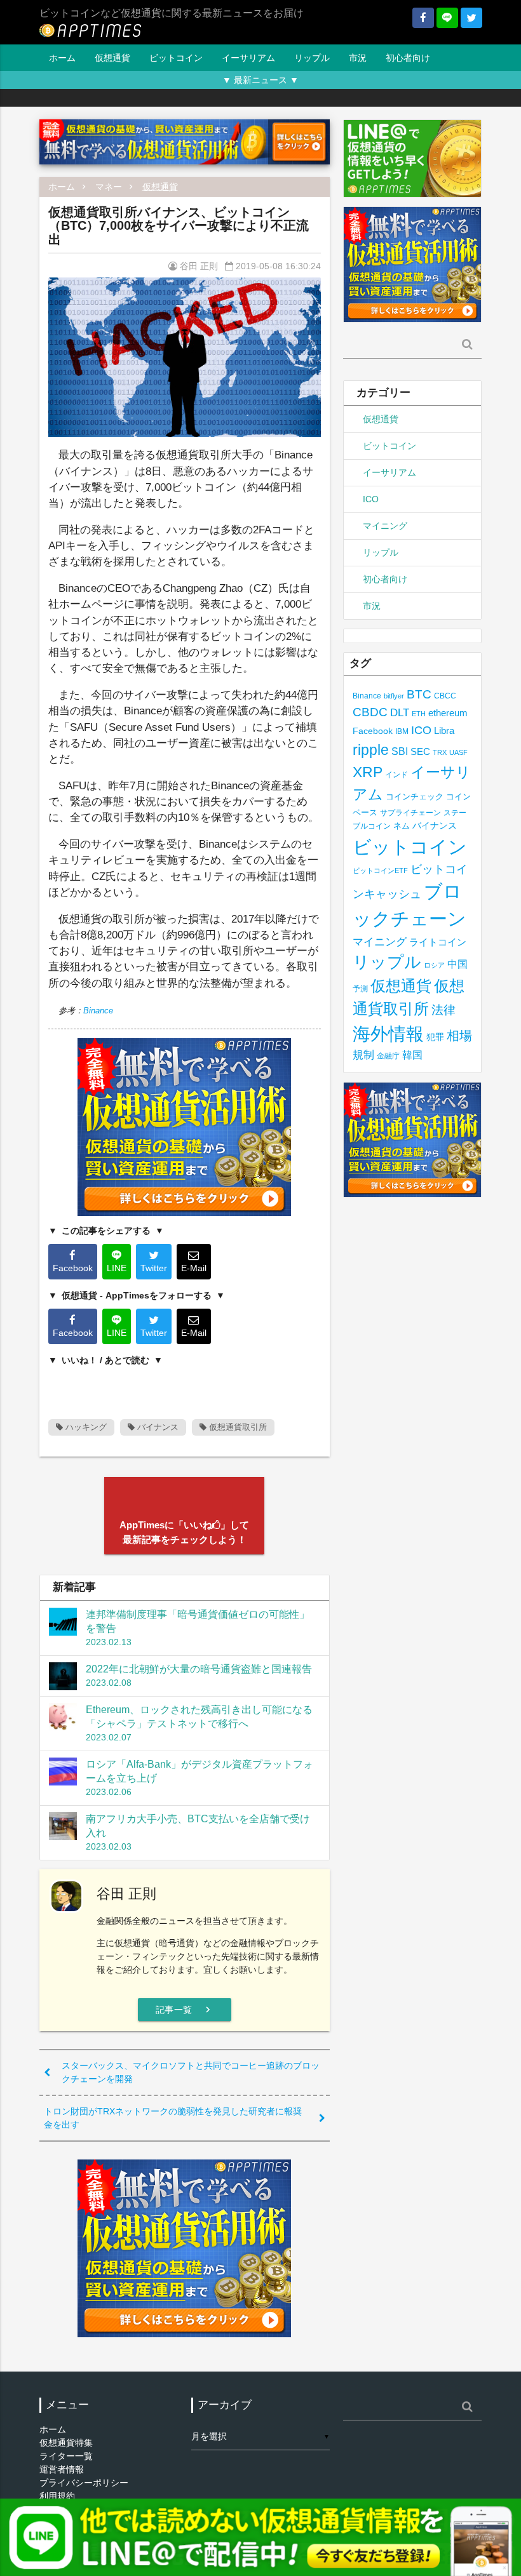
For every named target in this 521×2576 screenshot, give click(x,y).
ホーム (62, 58)
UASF (458, 752)
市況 (358, 58)
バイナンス (157, 1427)
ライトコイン (438, 942)
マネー (109, 187)
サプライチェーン (410, 812)
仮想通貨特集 (66, 2443)
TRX (440, 752)
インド (396, 775)
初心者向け (408, 58)
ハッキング (85, 1427)
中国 (457, 964)
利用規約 (57, 2496)
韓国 (412, 1055)
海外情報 (388, 1034)
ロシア (434, 965)
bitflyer (394, 696)
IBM (402, 731)
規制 (363, 1055)
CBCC (445, 696)
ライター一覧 (66, 2456)
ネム (402, 826)
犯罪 (435, 1037)
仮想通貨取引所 (237, 1427)
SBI (400, 751)
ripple (371, 750)
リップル (312, 58)
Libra (444, 731)
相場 (459, 1036)
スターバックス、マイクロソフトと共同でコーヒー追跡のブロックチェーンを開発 (191, 2072)
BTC (419, 694)
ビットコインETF (380, 871)
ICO (371, 499)
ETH (419, 714)
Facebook (373, 731)
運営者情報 (62, 2469)
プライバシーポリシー (84, 2483)
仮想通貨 (112, 58)
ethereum (448, 713)
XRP (368, 772)
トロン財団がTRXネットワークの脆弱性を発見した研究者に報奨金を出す (173, 2118)
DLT (400, 713)
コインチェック (415, 797)
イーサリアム (248, 58)
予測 (360, 989)
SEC (420, 751)
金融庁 (388, 1056)
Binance (98, 1011)
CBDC (370, 712)
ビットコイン (176, 58)
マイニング (385, 526)
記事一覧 (185, 2010)
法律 (443, 1010)
